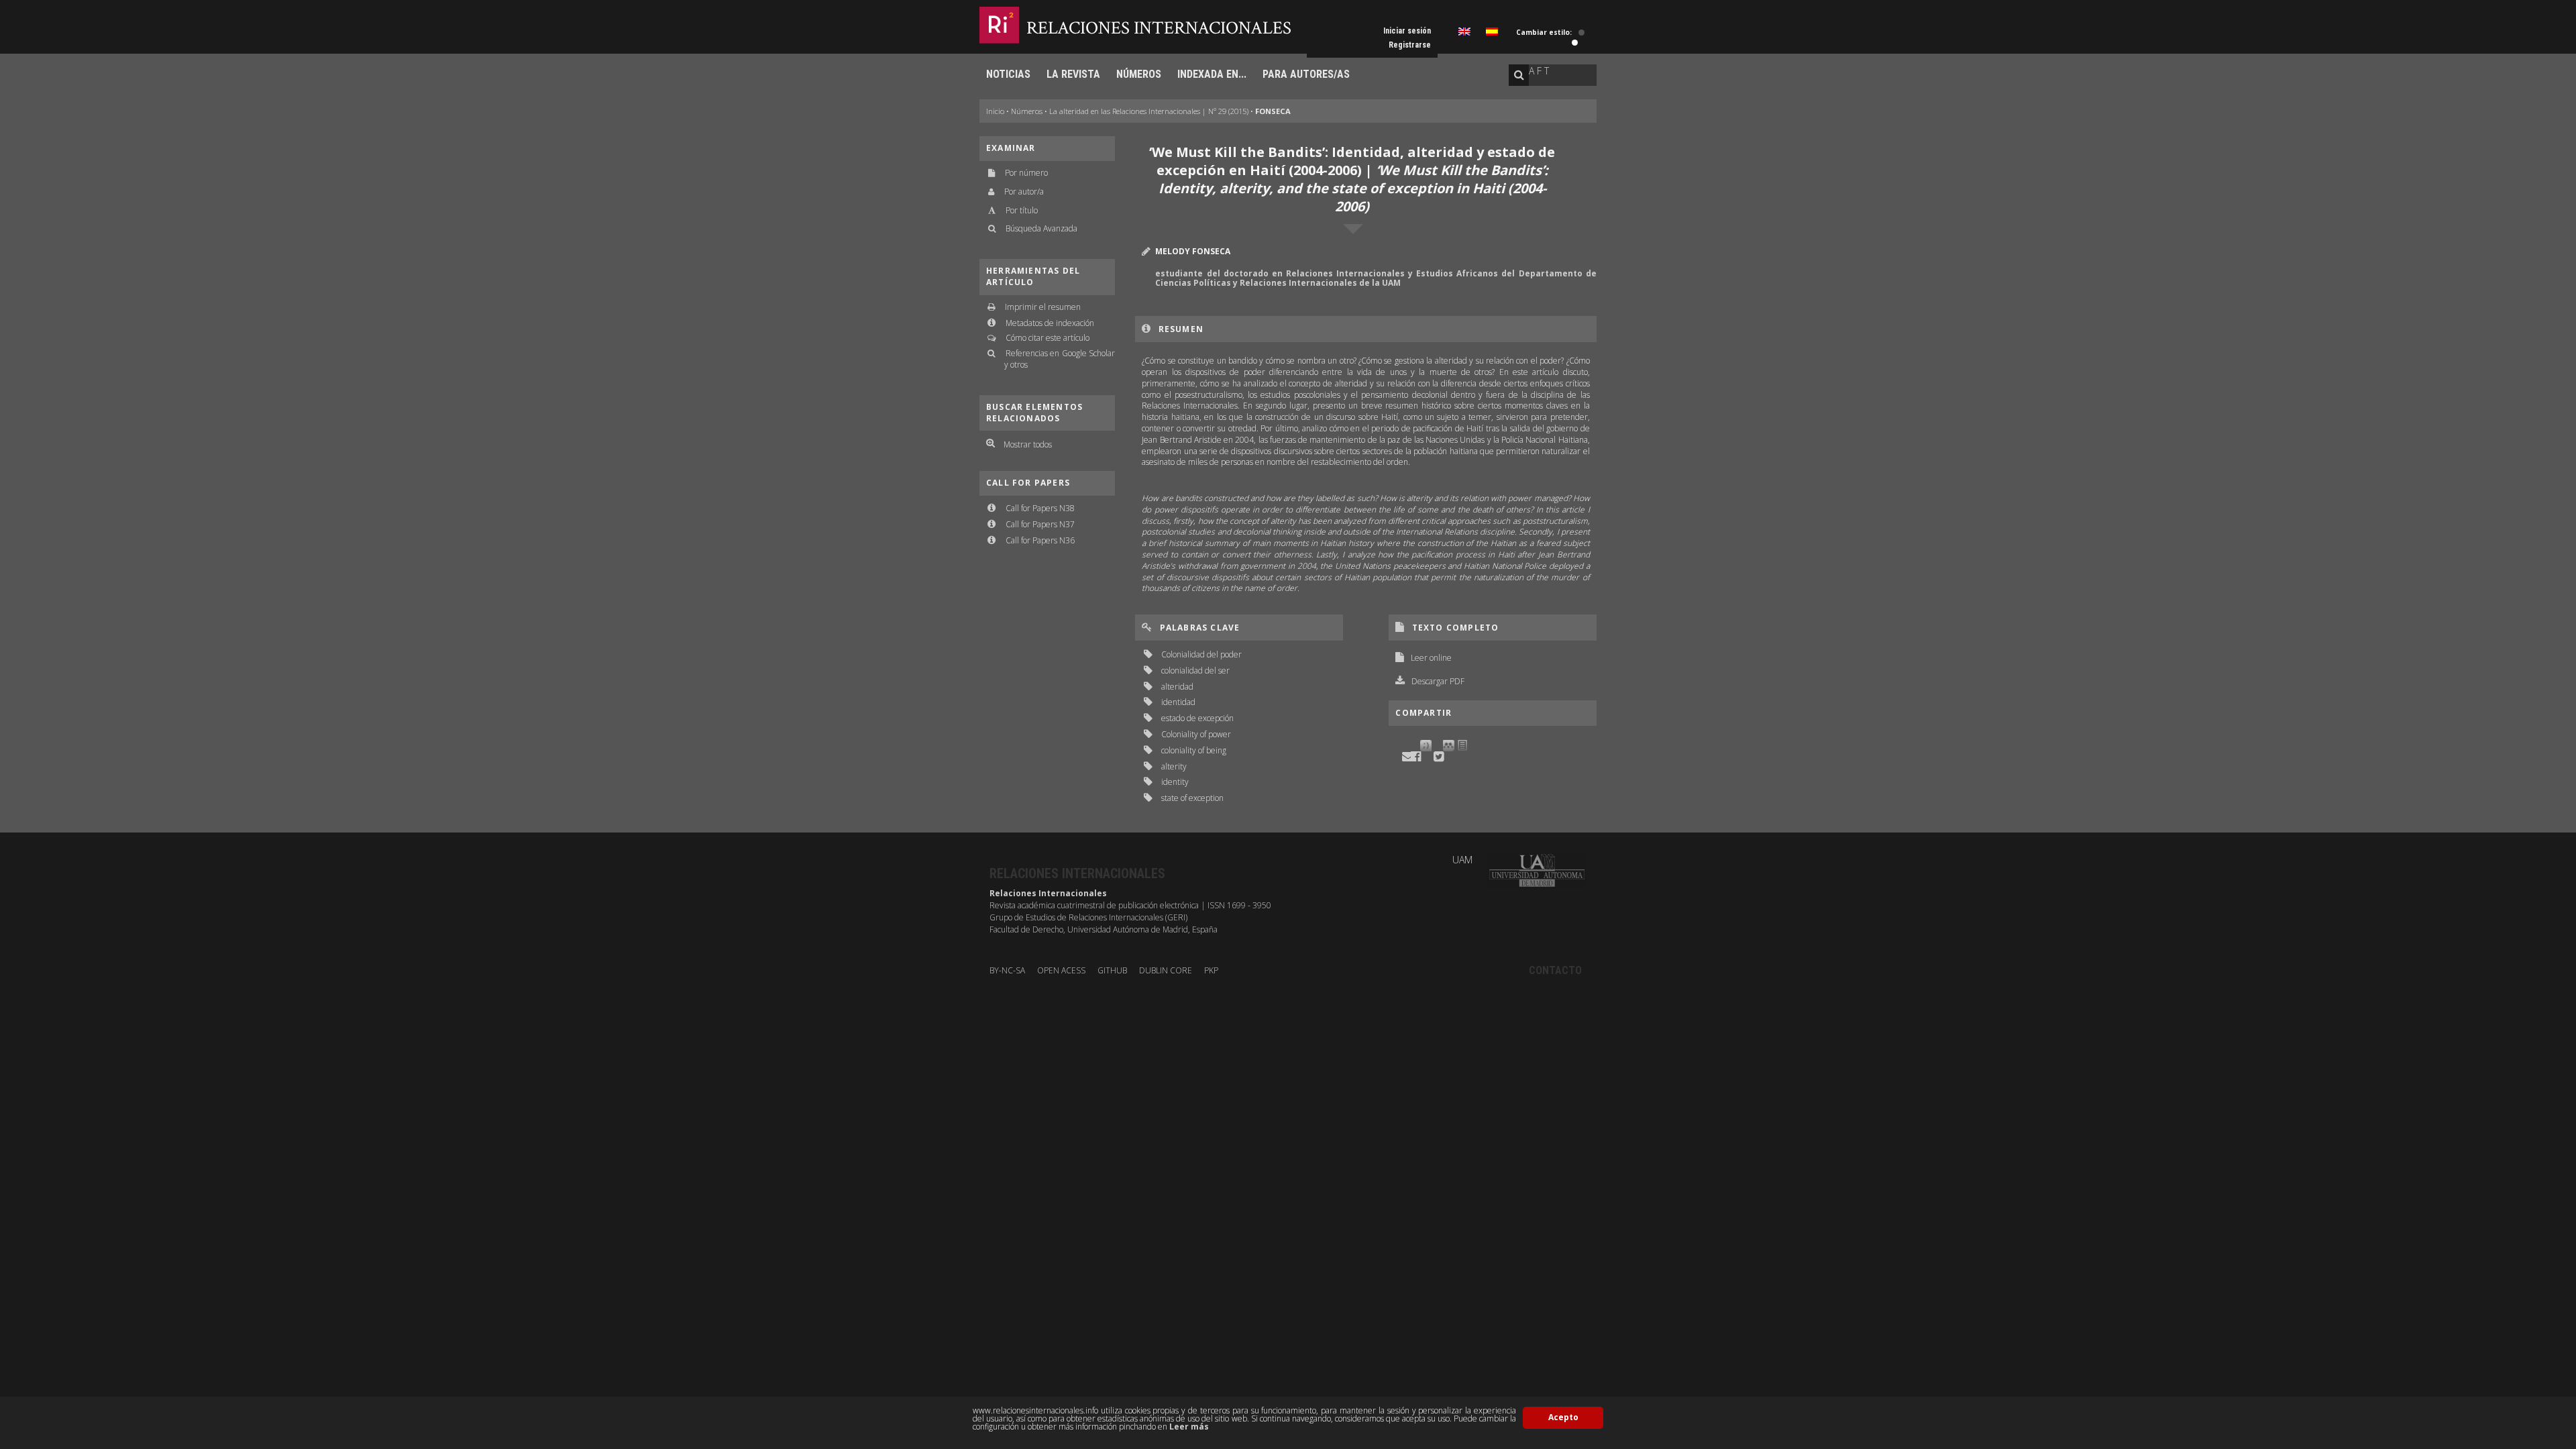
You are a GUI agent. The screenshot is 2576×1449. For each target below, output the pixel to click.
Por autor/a (1024, 192)
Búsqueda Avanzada (1041, 228)
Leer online (1431, 658)
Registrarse (1410, 45)
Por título (1022, 210)
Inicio (995, 111)
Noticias (1008, 74)
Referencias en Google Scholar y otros (1060, 359)
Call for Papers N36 (1040, 540)
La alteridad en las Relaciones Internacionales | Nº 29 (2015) (1149, 111)
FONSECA (1273, 111)
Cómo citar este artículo (1048, 338)
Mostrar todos (1028, 444)
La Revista (1073, 74)
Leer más (1189, 1427)
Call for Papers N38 (1040, 508)
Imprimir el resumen (1043, 307)
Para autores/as (1306, 74)
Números (1139, 74)
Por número (1026, 173)
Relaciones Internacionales (1159, 28)
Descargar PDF (1438, 681)
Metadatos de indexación (1050, 323)
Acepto (1563, 1417)
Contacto (1555, 970)
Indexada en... (1212, 74)
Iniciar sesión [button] (1407, 31)
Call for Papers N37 (1040, 524)
